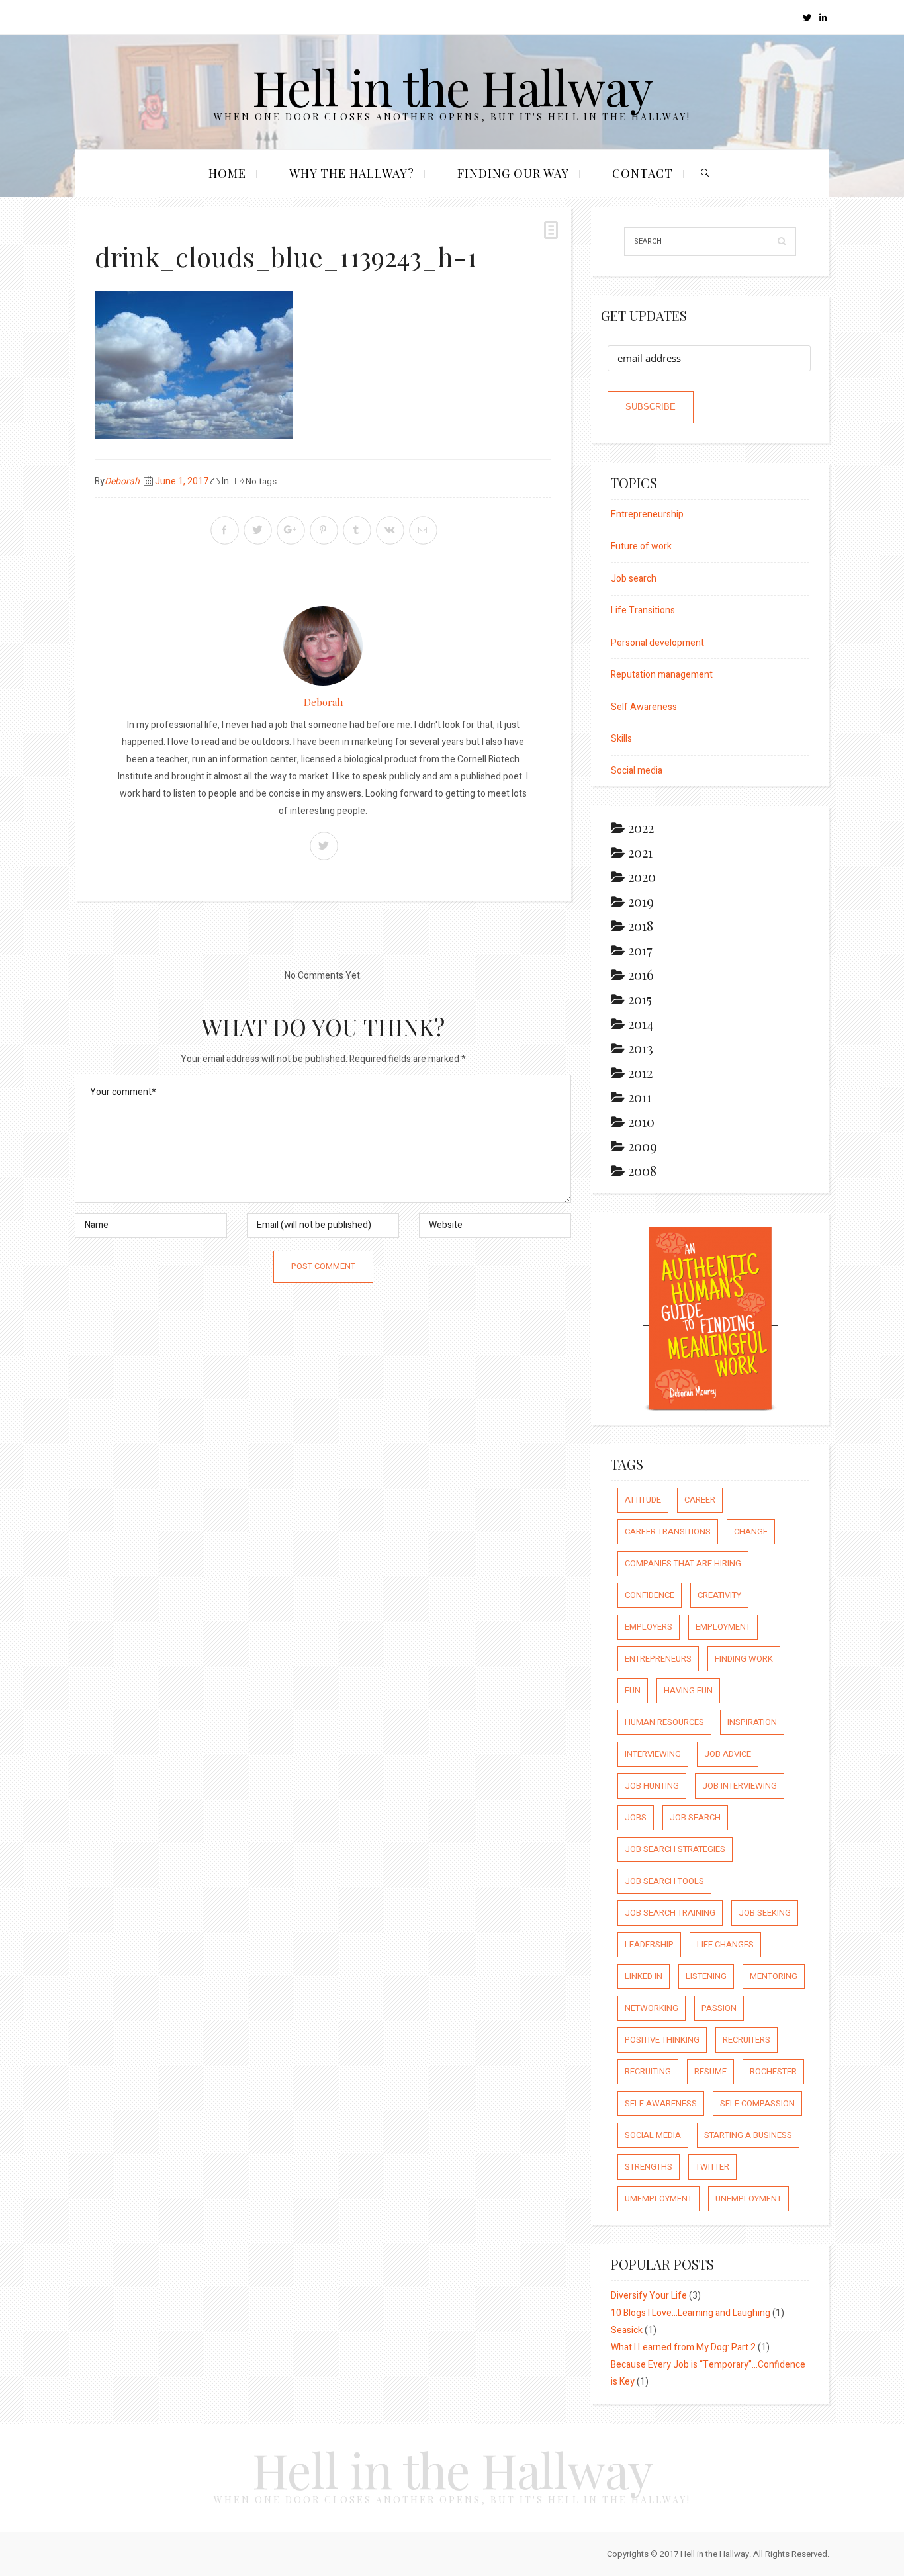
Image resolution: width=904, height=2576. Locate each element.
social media (653, 2135)
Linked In (644, 1976)
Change (751, 1532)
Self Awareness (644, 707)
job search (695, 1817)
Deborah (122, 481)
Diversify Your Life (649, 2296)
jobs (636, 1817)
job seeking (765, 1913)
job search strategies (675, 1849)
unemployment (748, 2198)
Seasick (627, 2330)
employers (649, 1627)
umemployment (658, 2198)
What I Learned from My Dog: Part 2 (683, 2347)
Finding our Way (513, 173)
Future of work (641, 546)
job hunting (652, 1786)
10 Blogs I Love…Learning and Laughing (691, 2313)
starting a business (748, 2135)
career (700, 1500)
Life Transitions (643, 610)
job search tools (664, 1881)
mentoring (774, 1976)
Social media (637, 771)
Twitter (712, 2167)
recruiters (746, 2040)
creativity (719, 1595)
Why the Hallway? (352, 173)
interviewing (653, 1754)
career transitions (668, 1532)
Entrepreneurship (647, 514)
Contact (643, 173)
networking (652, 2008)
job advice (728, 1754)
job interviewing (740, 1786)
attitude (643, 1500)
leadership (649, 1944)
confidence (650, 1595)
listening (706, 1976)
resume (710, 2071)
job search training (670, 1913)
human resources (664, 1722)
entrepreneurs (658, 1659)
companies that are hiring (683, 1563)
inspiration (752, 1722)
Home (227, 173)
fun (633, 1690)
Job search (634, 579)
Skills (621, 739)
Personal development (657, 643)
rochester (773, 2071)
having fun (688, 1690)
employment (723, 1627)
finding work (744, 1659)
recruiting (648, 2071)
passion (719, 2008)
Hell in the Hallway (452, 86)
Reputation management (662, 675)
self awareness (661, 2103)
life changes (725, 1944)
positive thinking (662, 2040)
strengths (649, 2167)
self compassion (757, 2103)
